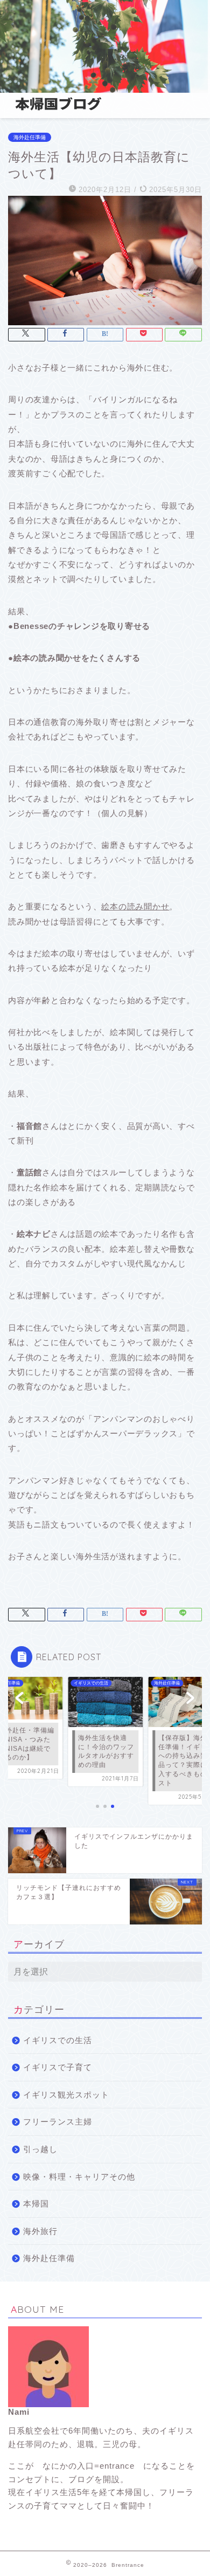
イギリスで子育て (58, 2067)
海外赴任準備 (30, 137)
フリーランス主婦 (58, 2122)
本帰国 (36, 2204)
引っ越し (40, 2149)
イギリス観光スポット (66, 2095)
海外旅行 (40, 2231)
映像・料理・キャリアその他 (79, 2177)
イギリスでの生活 (58, 2040)
